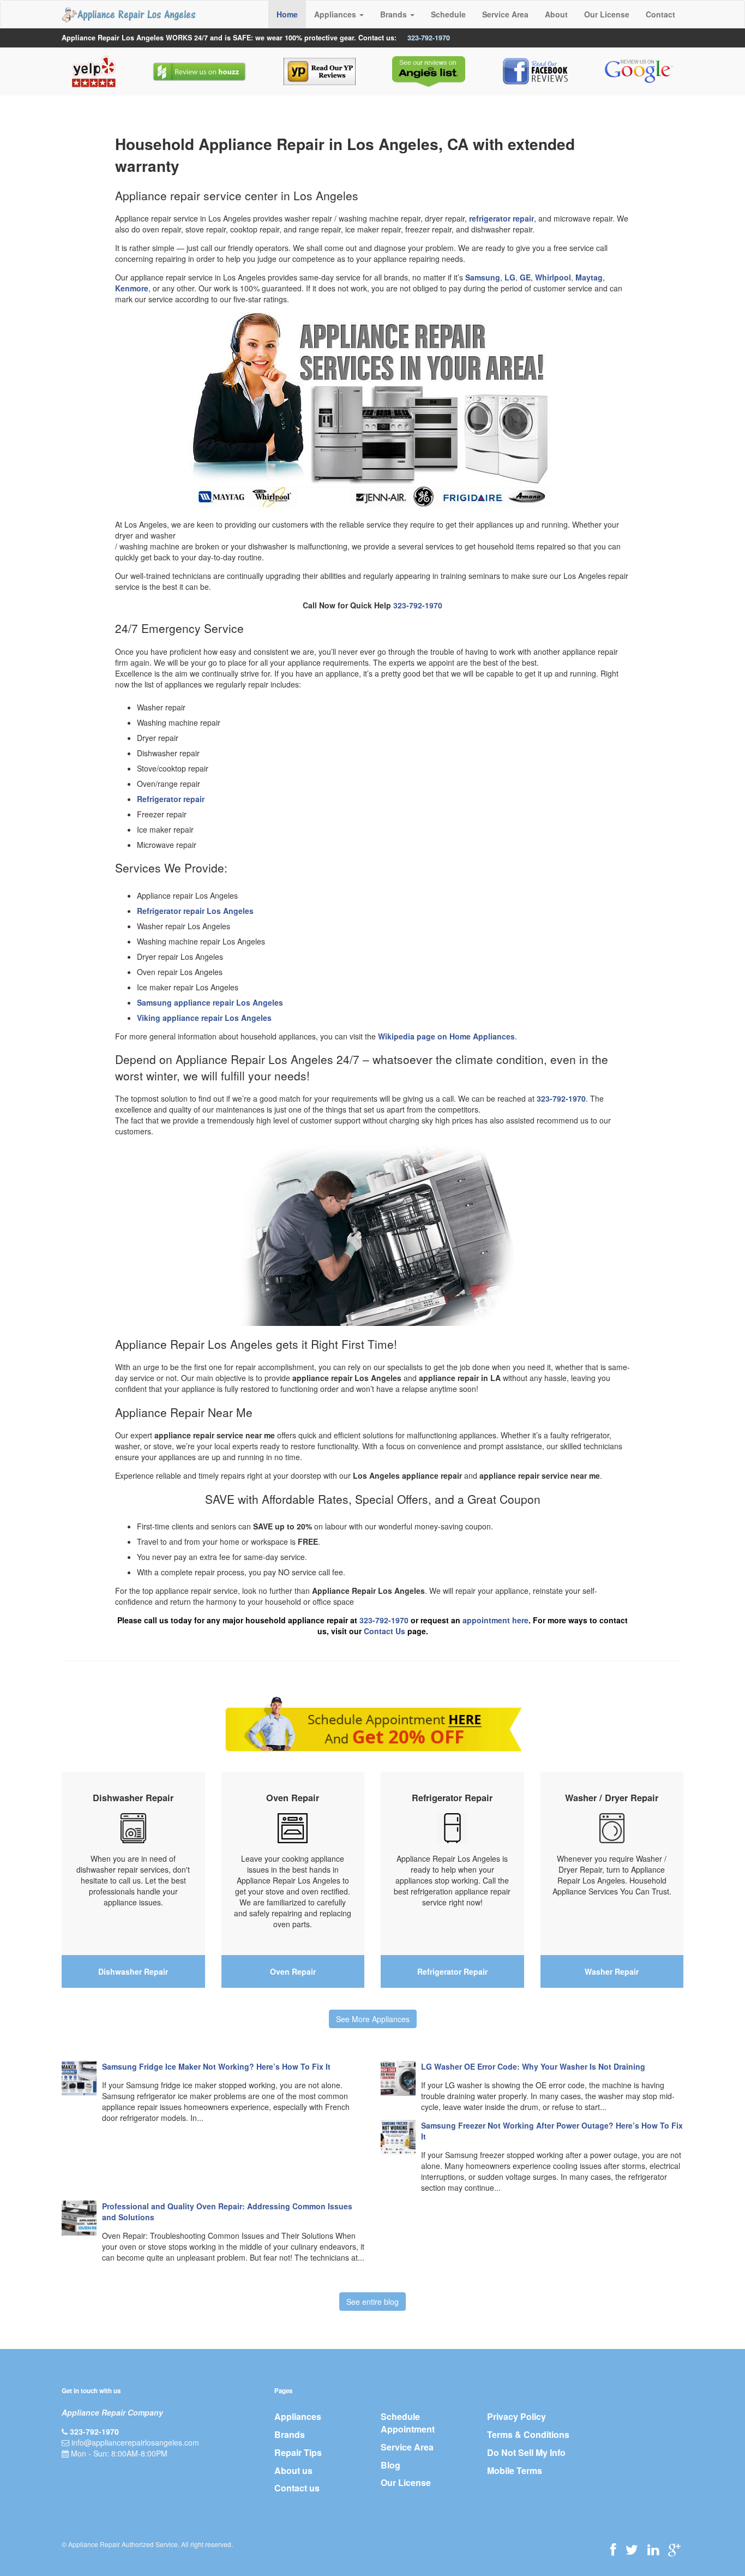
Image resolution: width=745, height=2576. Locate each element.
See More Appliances (373, 2019)
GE (525, 277)
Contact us (297, 2488)
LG (510, 277)
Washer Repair (612, 1971)
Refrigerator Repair (452, 1971)
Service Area (505, 14)
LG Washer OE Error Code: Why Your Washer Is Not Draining (533, 2066)
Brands (290, 2434)
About (556, 14)
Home (287, 14)
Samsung (483, 277)
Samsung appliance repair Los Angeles (210, 1002)
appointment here (495, 1620)
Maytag (589, 277)
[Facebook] (613, 2549)
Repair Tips (298, 2452)
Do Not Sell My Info (526, 2452)
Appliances (298, 2416)
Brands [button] (395, 14)
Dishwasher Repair (133, 1971)
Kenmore (132, 288)
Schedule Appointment (408, 2423)
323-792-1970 (429, 38)
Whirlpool (553, 277)
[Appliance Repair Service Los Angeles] (128, 14)
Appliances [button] (336, 14)
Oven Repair (293, 1971)
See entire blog (372, 2302)
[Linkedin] (653, 2549)
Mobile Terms (515, 2470)
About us (293, 2470)
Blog (390, 2465)
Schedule (448, 14)
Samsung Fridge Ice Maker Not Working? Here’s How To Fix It (216, 2066)
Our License (607, 14)
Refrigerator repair (171, 799)
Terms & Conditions (528, 2434)
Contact (660, 14)
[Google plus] (674, 2549)
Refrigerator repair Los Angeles (195, 911)
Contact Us (384, 1631)
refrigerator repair (501, 218)
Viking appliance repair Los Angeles (204, 1018)
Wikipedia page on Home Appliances (446, 1036)
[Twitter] (632, 2549)
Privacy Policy (516, 2416)
